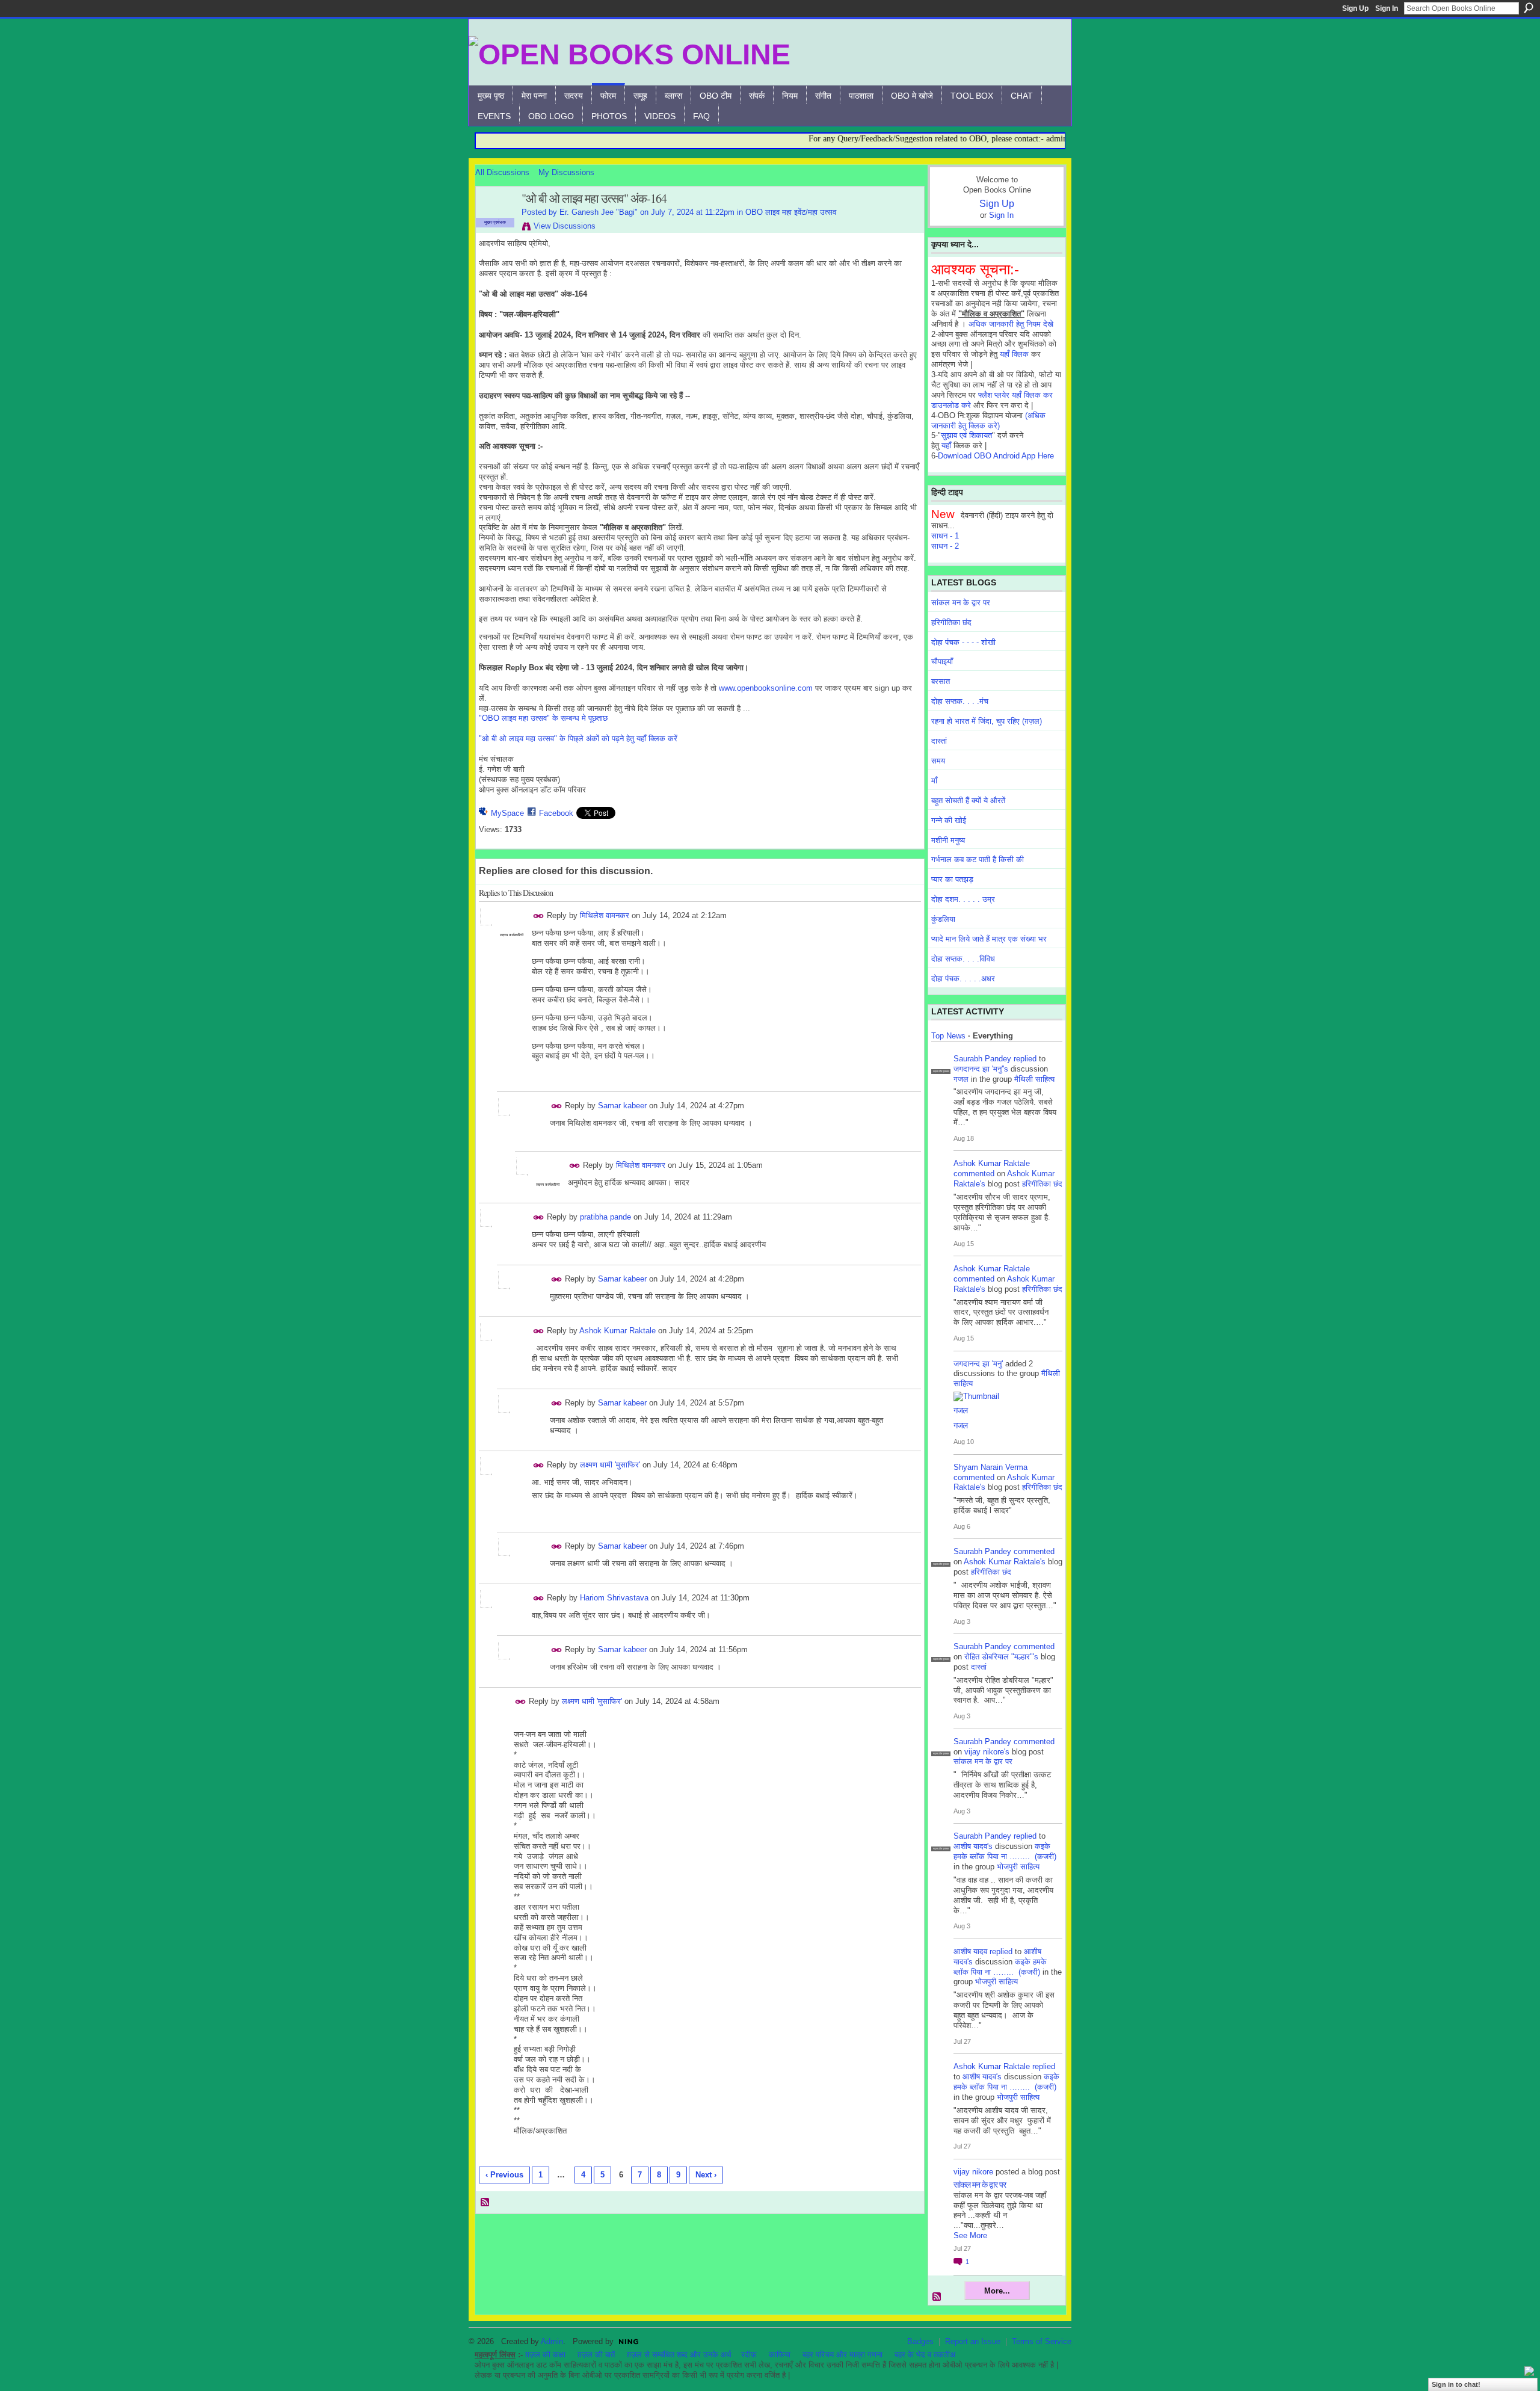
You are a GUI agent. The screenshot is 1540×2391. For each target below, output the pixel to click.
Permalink (539, 916)
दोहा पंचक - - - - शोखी (963, 642)
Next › (706, 2175)
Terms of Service (1042, 2341)
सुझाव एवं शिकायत (966, 435)
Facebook (556, 813)
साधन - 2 (945, 546)
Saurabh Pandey (982, 1059)
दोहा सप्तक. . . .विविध (963, 959)
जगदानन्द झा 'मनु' (978, 1364)
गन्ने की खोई (949, 820)
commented (974, 1174)
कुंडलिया (943, 919)
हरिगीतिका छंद (951, 622)
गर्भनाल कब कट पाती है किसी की (978, 859)
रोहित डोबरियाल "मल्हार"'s (1001, 1657)
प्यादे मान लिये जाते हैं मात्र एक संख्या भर (989, 939)
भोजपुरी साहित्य (1018, 1867)
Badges (920, 2341)
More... (997, 2291)
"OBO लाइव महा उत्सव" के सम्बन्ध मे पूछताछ (543, 718)
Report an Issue (973, 2341)
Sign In (1387, 8)
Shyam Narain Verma (990, 1467)
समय (938, 761)
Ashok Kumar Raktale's (1005, 1562)
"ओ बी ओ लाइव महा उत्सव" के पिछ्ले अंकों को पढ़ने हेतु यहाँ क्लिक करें (578, 739)
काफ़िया (780, 2355)
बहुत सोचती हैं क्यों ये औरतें (968, 801)
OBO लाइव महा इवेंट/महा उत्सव (791, 212)
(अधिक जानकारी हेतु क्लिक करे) (988, 421)
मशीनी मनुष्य (948, 840)
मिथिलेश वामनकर (605, 915)
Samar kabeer (622, 1106)
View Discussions (565, 226)
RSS (485, 2203)
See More (970, 2235)
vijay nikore (973, 2172)
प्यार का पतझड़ (952, 879)
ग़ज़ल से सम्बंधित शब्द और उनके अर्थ (679, 2355)
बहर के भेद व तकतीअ (925, 2355)
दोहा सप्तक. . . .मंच (960, 701)
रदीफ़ (749, 2355)
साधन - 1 (945, 536)
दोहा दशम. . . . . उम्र (963, 899)
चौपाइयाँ (942, 662)
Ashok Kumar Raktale (618, 1331)
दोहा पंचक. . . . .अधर (963, 979)
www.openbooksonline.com (766, 688)
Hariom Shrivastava (614, 1598)
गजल (961, 1079)
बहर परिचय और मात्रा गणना (842, 2355)
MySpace (507, 813)
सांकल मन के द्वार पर (961, 603)
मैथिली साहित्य (1034, 1079)
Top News (948, 1036)
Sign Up (1355, 8)
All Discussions (502, 172)
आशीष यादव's (973, 1846)
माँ (934, 781)
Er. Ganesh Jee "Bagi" (599, 212)
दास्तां (939, 741)
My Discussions (566, 172)
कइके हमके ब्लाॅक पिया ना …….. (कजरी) (1005, 1851)
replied (1025, 1059)
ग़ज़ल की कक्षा (545, 2355)
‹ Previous (504, 2175)
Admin (552, 2341)
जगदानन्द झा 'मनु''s (981, 1069)
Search (1529, 8)
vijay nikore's (987, 1752)
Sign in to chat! (1456, 2384)
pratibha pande (605, 1217)
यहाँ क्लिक (1014, 354)
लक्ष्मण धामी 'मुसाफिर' (610, 1465)
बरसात (941, 681)
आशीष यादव (970, 1951)
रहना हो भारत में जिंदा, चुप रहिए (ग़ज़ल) (987, 721)
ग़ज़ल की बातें (596, 2355)
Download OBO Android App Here (996, 456)
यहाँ (946, 446)
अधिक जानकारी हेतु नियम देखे (1011, 324)
